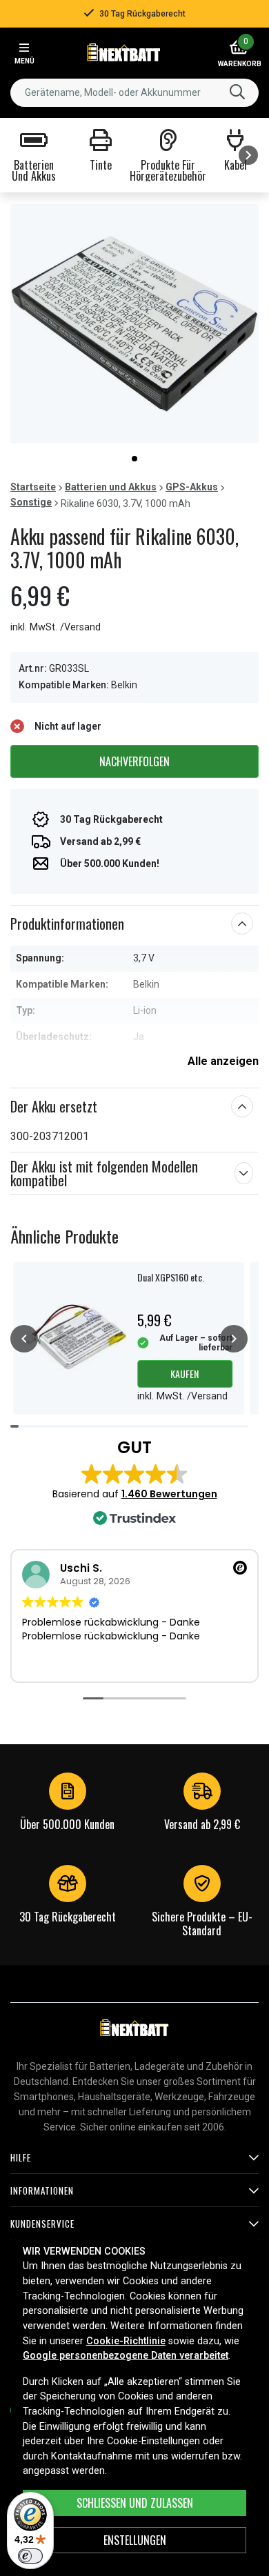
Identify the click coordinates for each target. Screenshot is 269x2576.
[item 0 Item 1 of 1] (134, 324)
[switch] (30, 2556)
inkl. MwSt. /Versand (56, 627)
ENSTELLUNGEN (135, 2540)
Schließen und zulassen (135, 2503)
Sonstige (31, 502)
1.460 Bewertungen (169, 1494)
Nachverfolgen (134, 761)
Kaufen (185, 1374)
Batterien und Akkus (111, 487)
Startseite (33, 487)
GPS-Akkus (192, 487)
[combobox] (134, 93)
